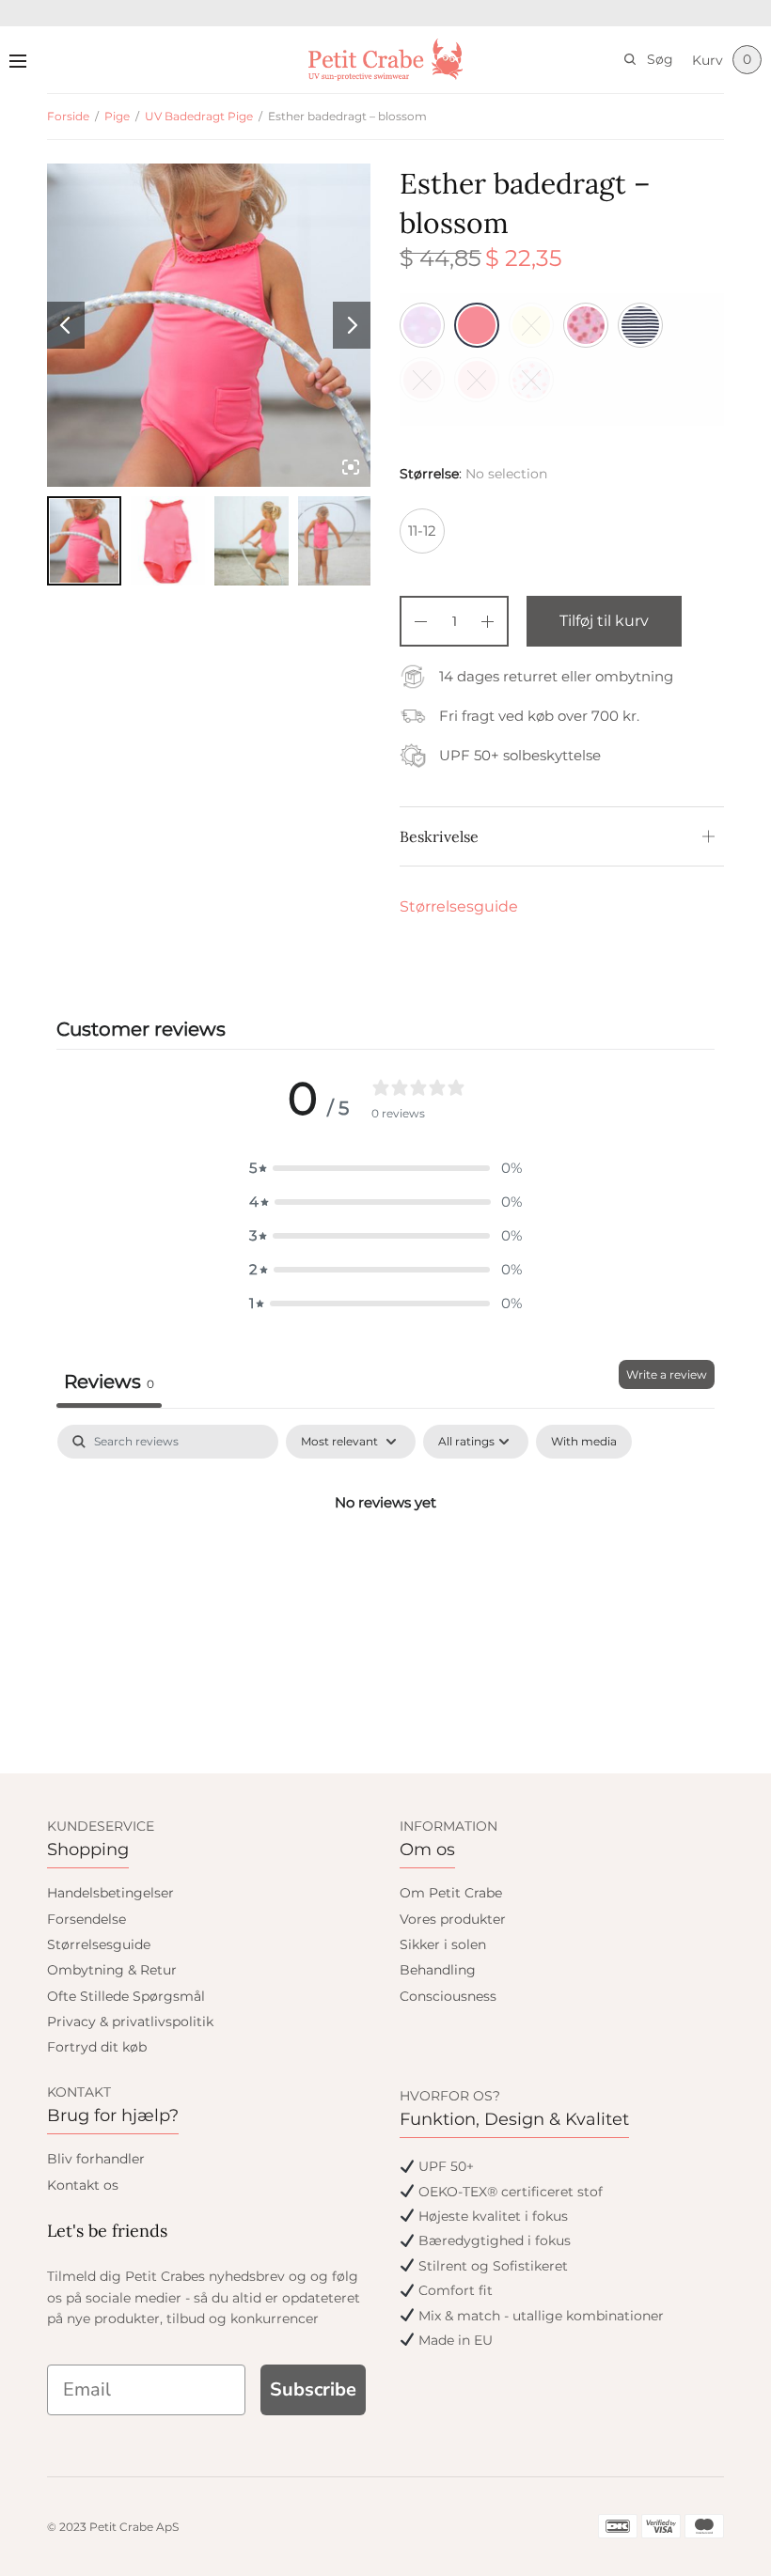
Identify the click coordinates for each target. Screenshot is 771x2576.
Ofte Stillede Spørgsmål (126, 1996)
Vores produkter (453, 1919)
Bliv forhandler (96, 2159)
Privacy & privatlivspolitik (130, 2022)
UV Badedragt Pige (199, 116)
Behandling (438, 1970)
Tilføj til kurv (604, 621)
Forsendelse (87, 1919)
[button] (385, 1168)
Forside (68, 116)
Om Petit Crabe (451, 1893)
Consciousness (448, 1996)
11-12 (422, 531)
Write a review (667, 1374)
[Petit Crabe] (386, 60)
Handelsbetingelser (110, 1893)
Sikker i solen (443, 1944)
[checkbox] (584, 1442)
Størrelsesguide (459, 906)
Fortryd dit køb (97, 2047)
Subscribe (313, 2389)
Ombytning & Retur (112, 1970)
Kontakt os (83, 2185)
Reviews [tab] (109, 1382)
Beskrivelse (439, 836)
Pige (117, 116)
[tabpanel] (385, 1566)
